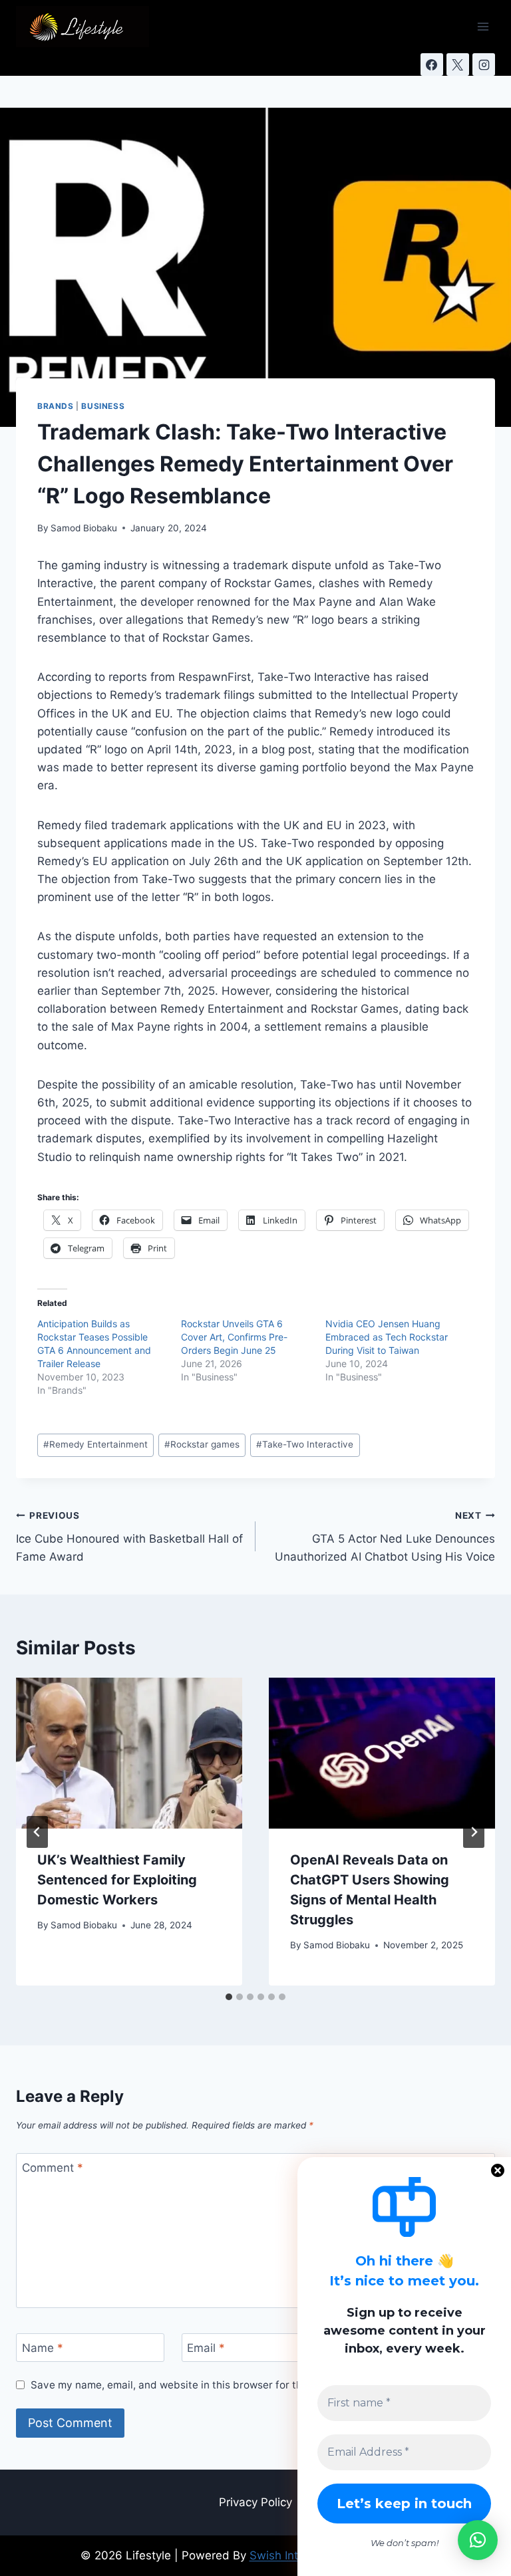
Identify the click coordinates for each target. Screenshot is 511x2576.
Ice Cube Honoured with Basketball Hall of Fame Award (129, 1537)
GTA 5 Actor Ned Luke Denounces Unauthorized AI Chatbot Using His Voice (385, 1537)
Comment (53, 2168)
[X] (458, 64)
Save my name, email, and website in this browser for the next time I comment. (221, 2385)
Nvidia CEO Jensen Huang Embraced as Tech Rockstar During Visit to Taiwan (387, 1337)
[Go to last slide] (37, 1832)
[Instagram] (484, 64)
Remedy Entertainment (95, 1444)
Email (206, 2348)
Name (43, 2348)
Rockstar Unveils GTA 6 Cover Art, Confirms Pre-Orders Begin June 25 (234, 1337)
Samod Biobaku (84, 528)
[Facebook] (432, 64)
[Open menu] (483, 26)
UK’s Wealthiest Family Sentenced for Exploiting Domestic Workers (117, 1880)
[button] (478, 2540)
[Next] (474, 1832)
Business (103, 406)
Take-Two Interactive (305, 1444)
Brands (56, 406)
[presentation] (129, 1753)
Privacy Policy (255, 2502)
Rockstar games (202, 1444)
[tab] (229, 1997)
